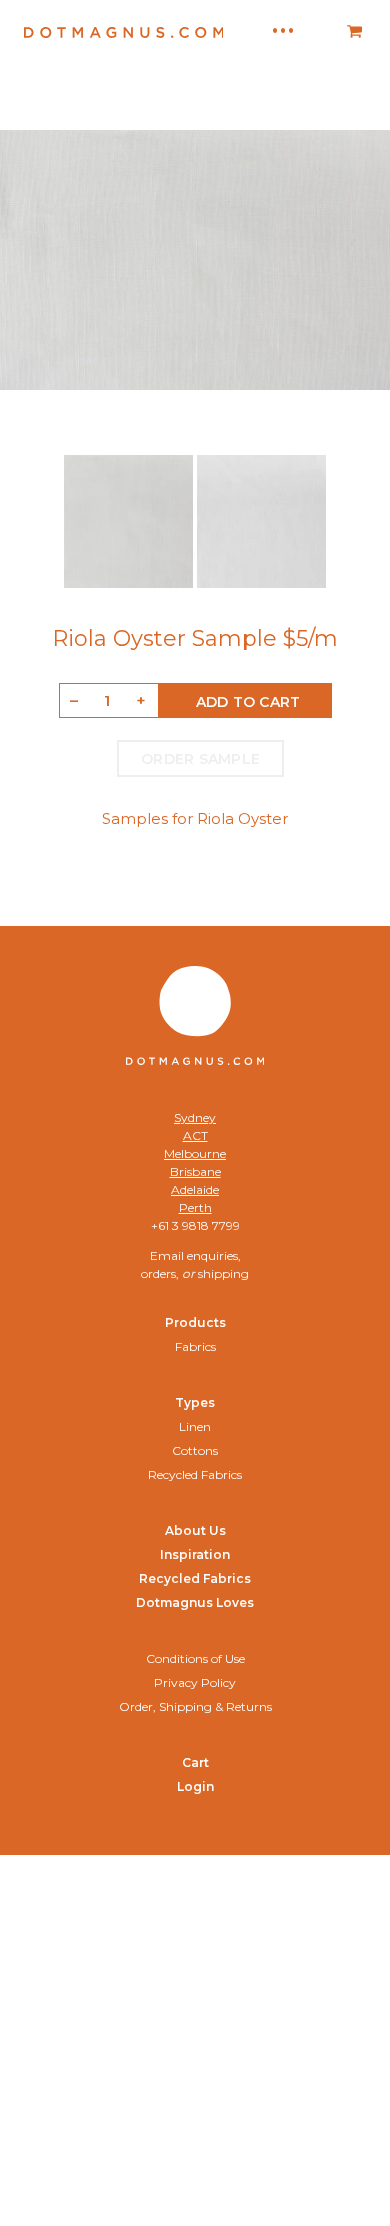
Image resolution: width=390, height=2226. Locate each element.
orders (158, 1273)
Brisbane (195, 1171)
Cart (195, 1762)
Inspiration (195, 1554)
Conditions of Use (195, 1658)
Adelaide (195, 1189)
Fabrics (195, 1346)
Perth (195, 1207)
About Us (195, 1530)
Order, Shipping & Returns (195, 1706)
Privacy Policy (195, 1682)
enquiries (212, 1255)
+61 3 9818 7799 (195, 1225)
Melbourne (195, 1153)
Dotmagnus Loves (195, 1602)
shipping (223, 1273)
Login (195, 1786)
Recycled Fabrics (195, 1474)
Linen (195, 1426)
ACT (195, 1135)
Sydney (195, 1117)
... (283, 25)
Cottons (195, 1450)
